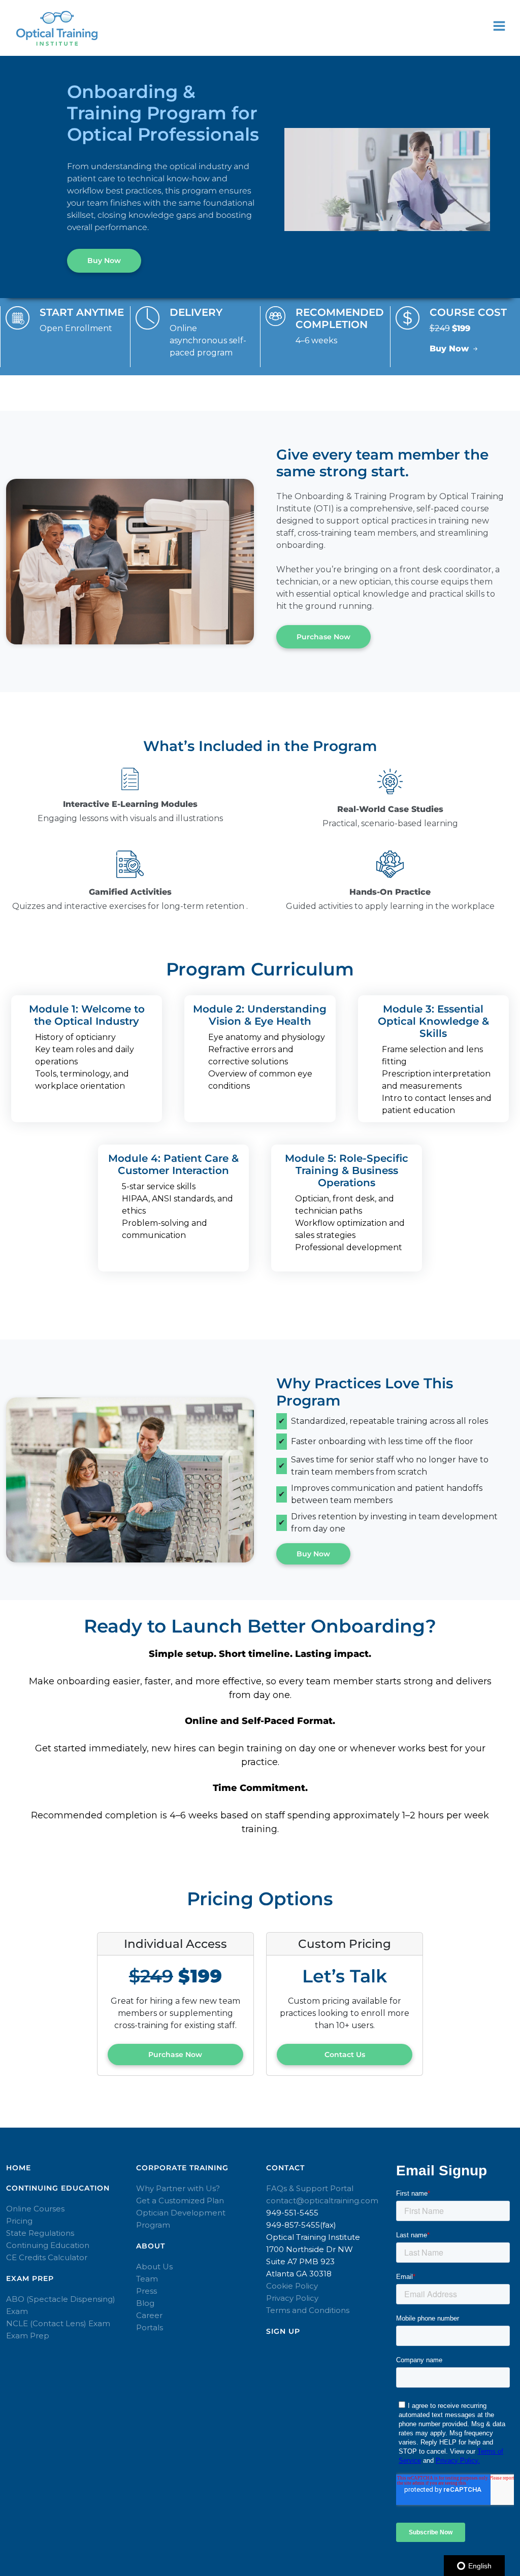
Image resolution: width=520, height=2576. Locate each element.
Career (149, 2315)
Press (147, 2291)
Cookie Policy (292, 2286)
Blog (145, 2303)
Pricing (19, 2221)
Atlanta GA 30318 (299, 2274)
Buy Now (104, 260)
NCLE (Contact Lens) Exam (58, 2323)
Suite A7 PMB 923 (300, 2261)
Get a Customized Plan (180, 2200)
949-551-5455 (292, 2213)
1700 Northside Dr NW (310, 2249)
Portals (150, 2327)
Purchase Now (323, 637)
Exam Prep (28, 2336)
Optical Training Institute (313, 2237)
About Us (154, 2267)
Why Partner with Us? (178, 2188)
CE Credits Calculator (47, 2257)
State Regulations (40, 2233)
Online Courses (35, 2209)
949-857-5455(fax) (301, 2225)
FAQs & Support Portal (310, 2188)
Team (147, 2279)
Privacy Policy (292, 2298)
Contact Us (345, 2055)
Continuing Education (48, 2245)
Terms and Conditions (308, 2310)
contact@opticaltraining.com (322, 2200)
